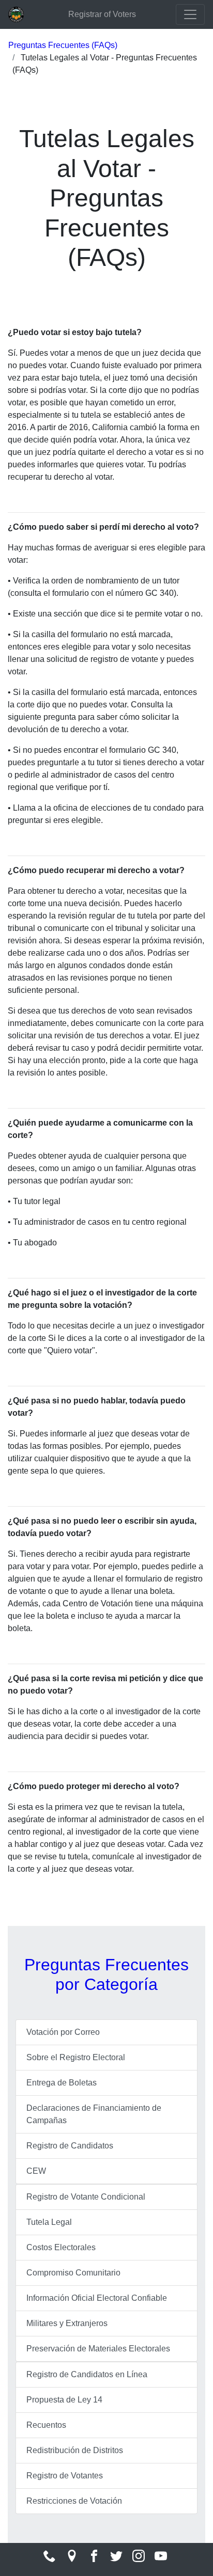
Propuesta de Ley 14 (64, 2400)
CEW (36, 2171)
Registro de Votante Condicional (86, 2197)
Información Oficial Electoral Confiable (97, 2298)
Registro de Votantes (65, 2476)
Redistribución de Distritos (75, 2450)
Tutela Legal (49, 2222)
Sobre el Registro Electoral (76, 2057)
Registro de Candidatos (70, 2146)
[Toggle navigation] (190, 14)
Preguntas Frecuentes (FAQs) (63, 45)
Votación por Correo (63, 2032)
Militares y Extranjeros (67, 2323)
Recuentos (46, 2425)
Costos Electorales (61, 2247)
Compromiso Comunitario (73, 2273)
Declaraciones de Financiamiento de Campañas (94, 2114)
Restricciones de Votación (74, 2501)
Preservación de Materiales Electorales (98, 2349)
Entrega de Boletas (62, 2083)
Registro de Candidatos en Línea (87, 2374)
